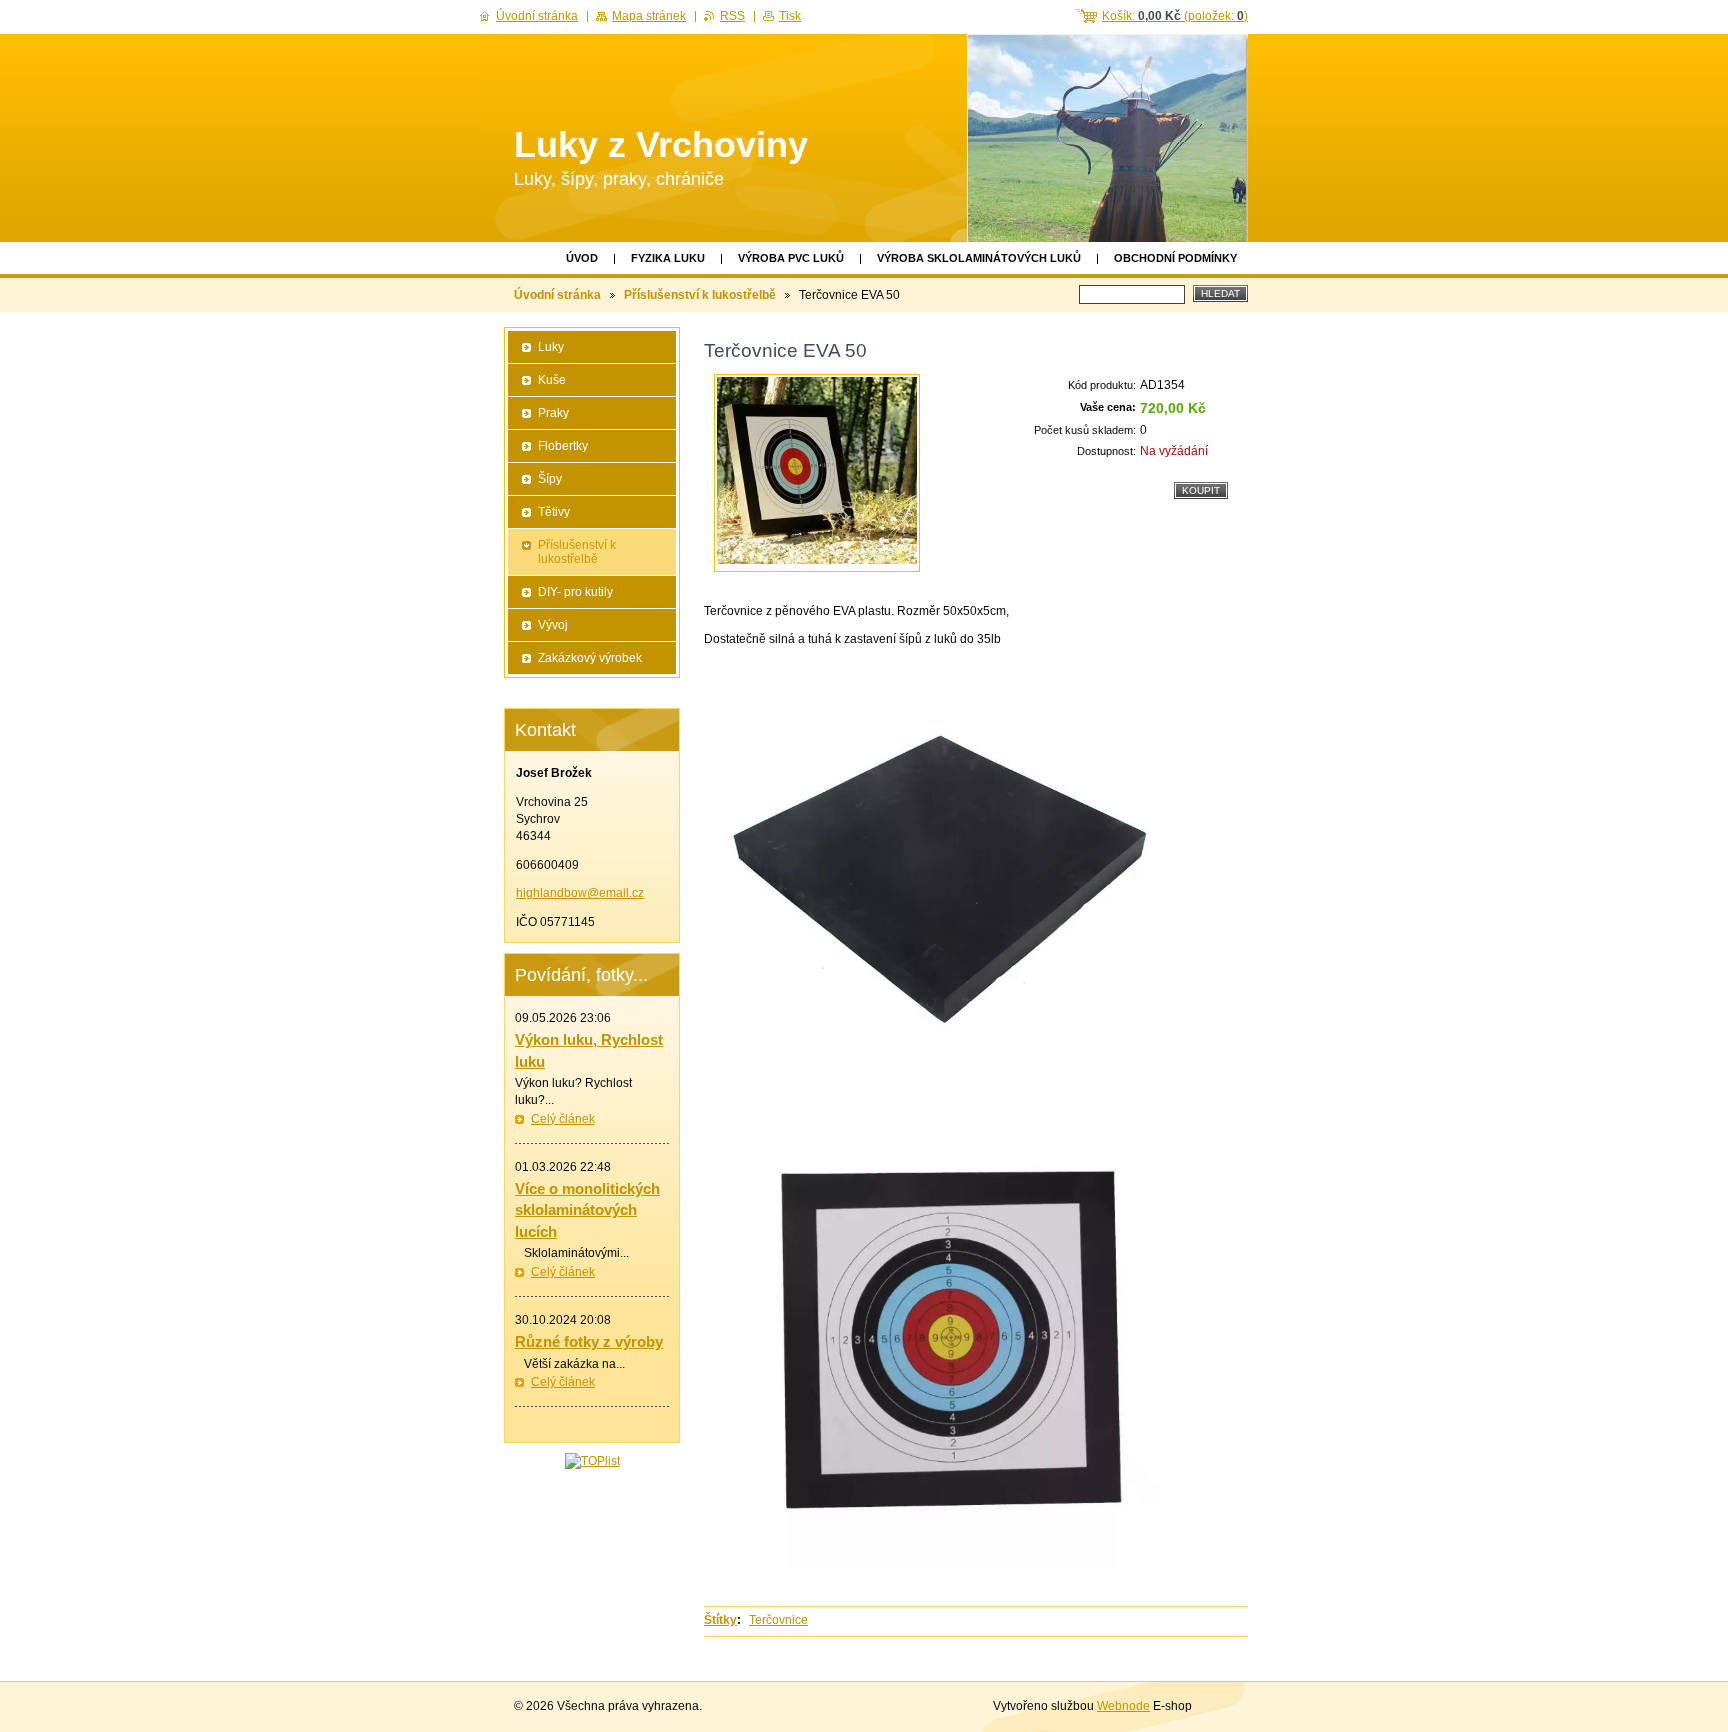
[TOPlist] (592, 1461)
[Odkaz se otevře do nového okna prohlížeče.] (817, 473)
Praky (553, 413)
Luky (551, 347)
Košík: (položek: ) (1175, 16)
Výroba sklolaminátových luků (979, 258)
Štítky (720, 1620)
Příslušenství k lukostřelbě (700, 295)
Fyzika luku (668, 258)
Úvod (582, 258)
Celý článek (563, 1119)
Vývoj (553, 625)
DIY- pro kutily (575, 592)
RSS (732, 16)
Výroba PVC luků (791, 258)
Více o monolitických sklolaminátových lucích (587, 1210)
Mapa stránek (649, 16)
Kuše (552, 380)
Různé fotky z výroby (589, 1341)
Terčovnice (778, 1620)
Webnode (1123, 1706)
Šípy (550, 479)
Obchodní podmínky (1175, 258)
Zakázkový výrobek (590, 658)
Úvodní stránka (557, 295)
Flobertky (563, 446)
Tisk (790, 16)
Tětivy (554, 512)
